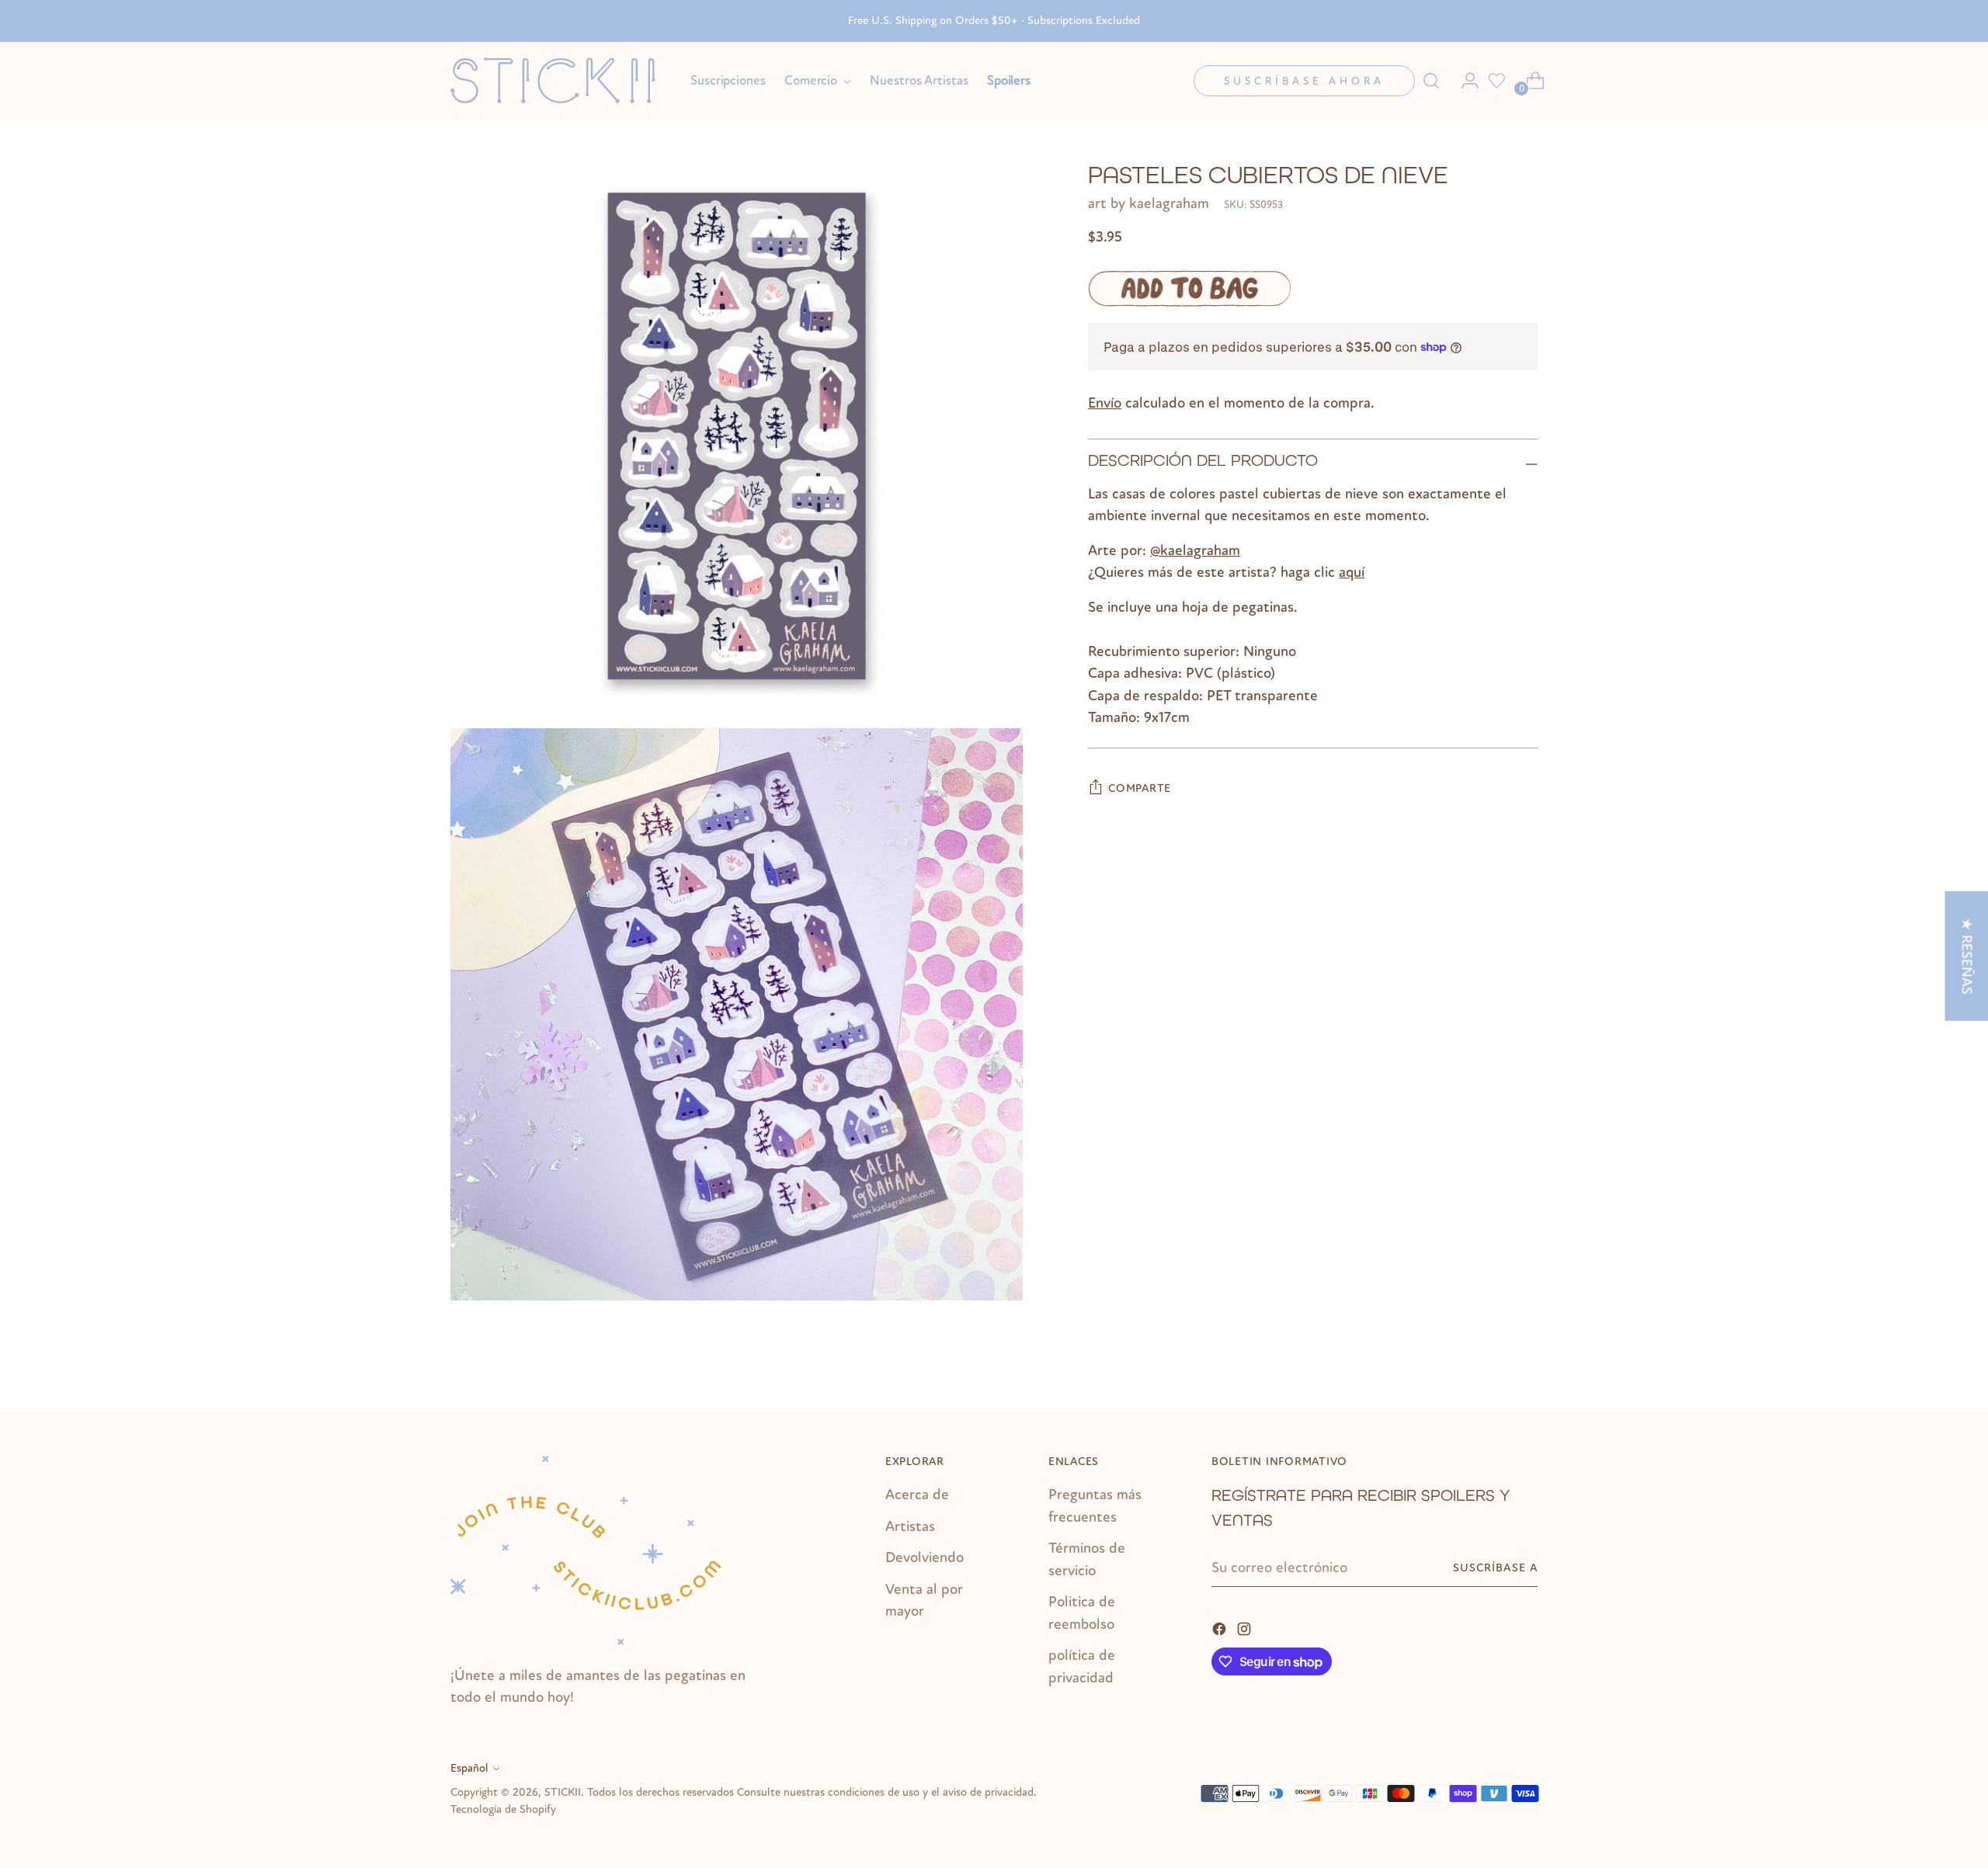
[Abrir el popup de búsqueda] (1431, 81)
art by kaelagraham (1149, 203)
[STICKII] (559, 80)
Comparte (1140, 788)
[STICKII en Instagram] (1246, 1628)
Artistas (910, 1526)
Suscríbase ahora (1304, 81)
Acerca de (917, 1495)
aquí (1352, 572)
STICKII (563, 1792)
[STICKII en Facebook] (1221, 1628)
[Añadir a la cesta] (1189, 288)
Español (469, 1768)
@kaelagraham (1195, 550)
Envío (1105, 403)
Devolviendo (924, 1557)
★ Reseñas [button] (1966, 956)
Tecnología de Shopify (503, 1809)
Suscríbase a (1495, 1568)
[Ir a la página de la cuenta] (1464, 81)
